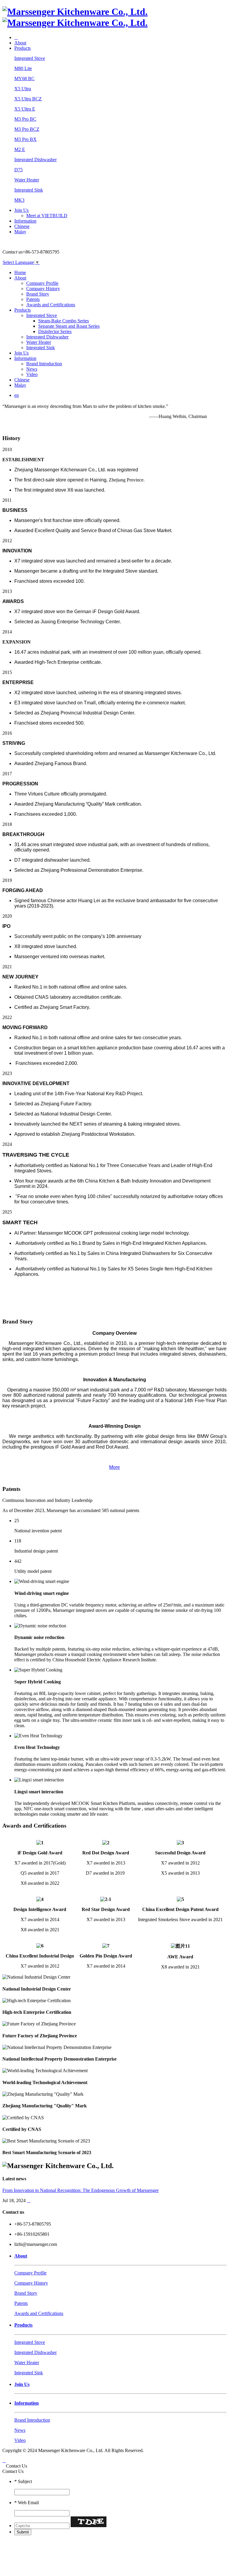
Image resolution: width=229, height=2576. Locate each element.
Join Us (21, 210)
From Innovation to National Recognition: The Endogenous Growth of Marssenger (81, 2190)
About (20, 43)
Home (20, 272)
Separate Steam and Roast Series (69, 326)
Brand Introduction (44, 364)
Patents (33, 299)
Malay (20, 232)
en (17, 395)
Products (23, 48)
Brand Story (38, 294)
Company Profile (42, 283)
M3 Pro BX (25, 139)
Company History (43, 289)
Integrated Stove (30, 58)
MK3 (19, 200)
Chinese (22, 226)
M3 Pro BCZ (27, 129)
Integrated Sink (29, 190)
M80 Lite (23, 68)
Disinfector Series (55, 331)
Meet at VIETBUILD (47, 216)
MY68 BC (24, 79)
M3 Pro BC (25, 119)
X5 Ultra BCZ (28, 99)
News (32, 369)
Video (32, 374)
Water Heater (27, 180)
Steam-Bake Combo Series (64, 321)
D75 (18, 170)
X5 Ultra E (25, 109)
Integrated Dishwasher (35, 160)
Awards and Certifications (51, 305)
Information (25, 221)
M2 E (20, 149)
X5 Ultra (23, 89)
